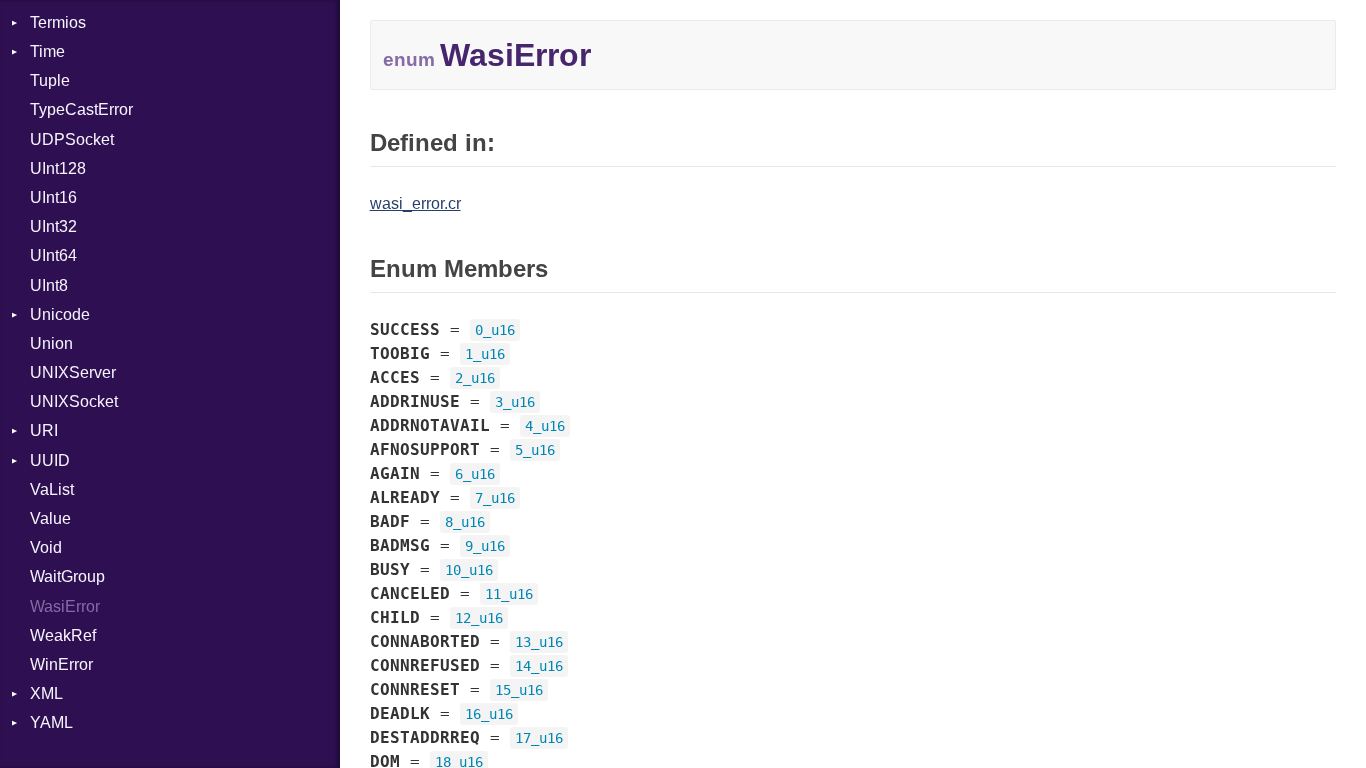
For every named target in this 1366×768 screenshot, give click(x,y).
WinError (61, 664)
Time (47, 51)
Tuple (50, 80)
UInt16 (53, 197)
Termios (58, 22)
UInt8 (49, 285)
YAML (51, 722)
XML (46, 693)
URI (44, 430)
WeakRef (63, 635)
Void (46, 547)
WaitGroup (67, 576)
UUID (50, 460)
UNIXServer (73, 372)
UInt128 (58, 168)
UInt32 (53, 226)
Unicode (60, 314)
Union (51, 343)
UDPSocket (72, 139)
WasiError (65, 606)
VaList (52, 489)
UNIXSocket (74, 401)
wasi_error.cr (415, 203)
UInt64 (53, 255)
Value (50, 518)
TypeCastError (81, 109)
